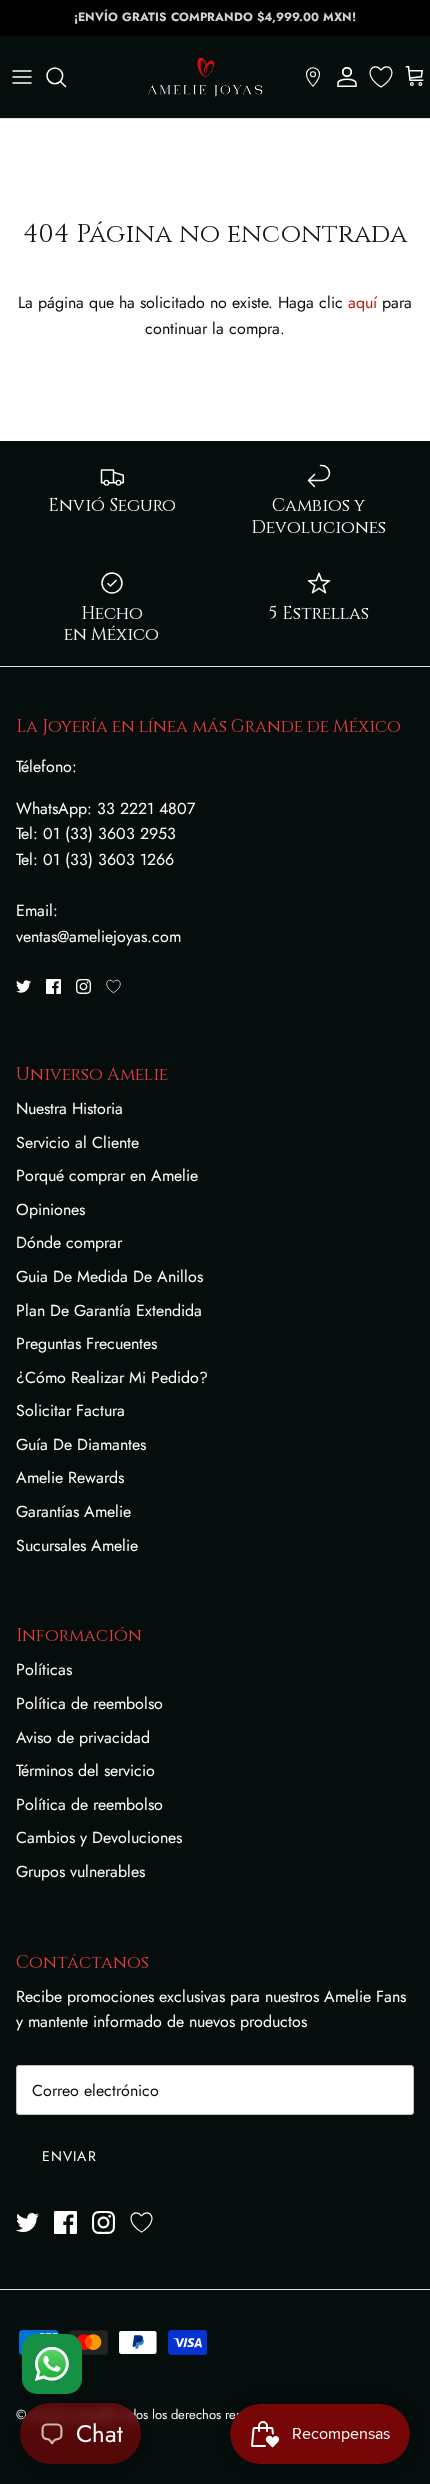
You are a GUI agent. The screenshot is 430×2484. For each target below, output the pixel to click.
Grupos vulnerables (80, 1871)
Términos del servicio (85, 1770)
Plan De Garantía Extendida (109, 1310)
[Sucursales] (313, 77)
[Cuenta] (347, 77)
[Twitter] (23, 986)
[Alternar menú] (22, 77)
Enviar (69, 2156)
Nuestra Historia (69, 1108)
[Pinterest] (113, 986)
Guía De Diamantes (81, 1444)
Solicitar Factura (70, 1410)
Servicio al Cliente (77, 1142)
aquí (362, 302)
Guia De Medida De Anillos (109, 1276)
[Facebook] (53, 986)
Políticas (44, 1669)
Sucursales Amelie (77, 1545)
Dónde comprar (69, 1242)
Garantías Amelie (73, 1511)
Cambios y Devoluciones (99, 1837)
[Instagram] (83, 986)
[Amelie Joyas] (205, 77)
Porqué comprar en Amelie (107, 1175)
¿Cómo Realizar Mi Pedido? (112, 1377)
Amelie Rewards (70, 1477)
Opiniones (50, 1209)
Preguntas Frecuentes (86, 1343)
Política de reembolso (89, 1703)
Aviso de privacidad (83, 1737)
